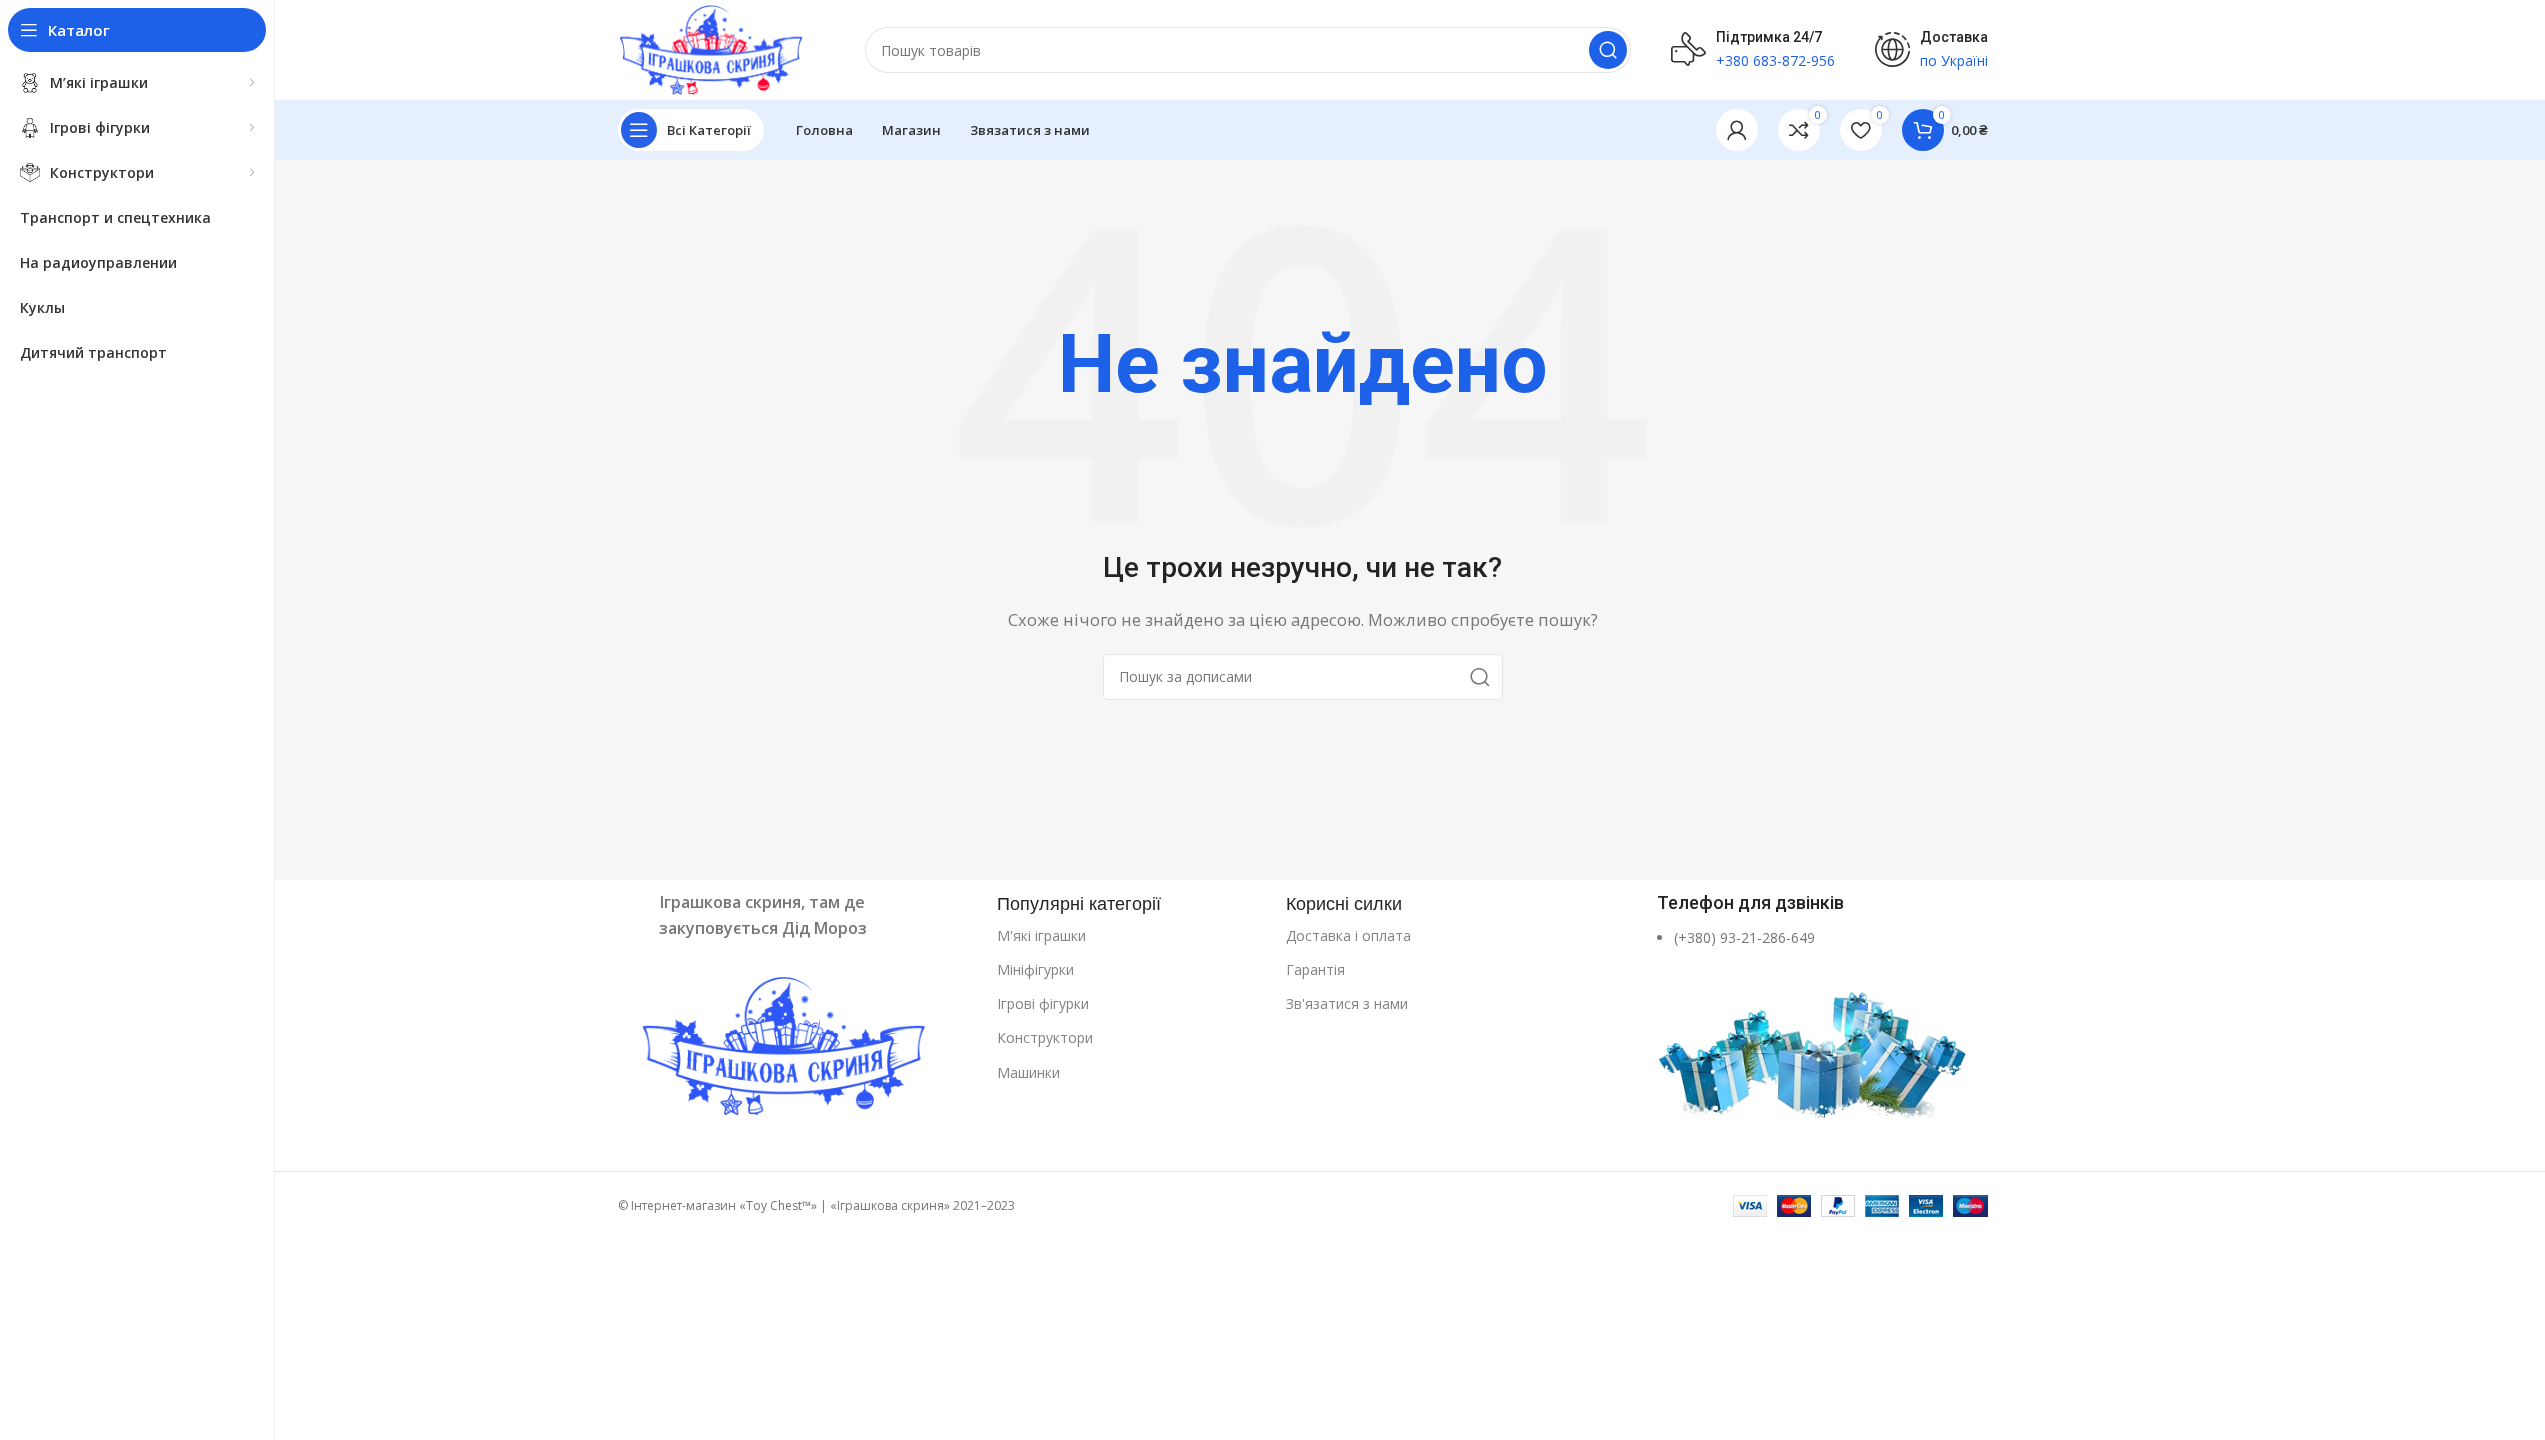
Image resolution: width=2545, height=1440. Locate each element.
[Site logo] (711, 48)
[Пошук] (1608, 50)
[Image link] (797, 1049)
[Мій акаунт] (1737, 130)
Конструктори (1045, 1037)
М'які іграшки (1041, 935)
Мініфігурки (1035, 969)
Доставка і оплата (1348, 935)
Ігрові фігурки (1043, 1003)
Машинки (1028, 1072)
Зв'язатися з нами (1347, 1003)
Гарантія (1315, 969)
